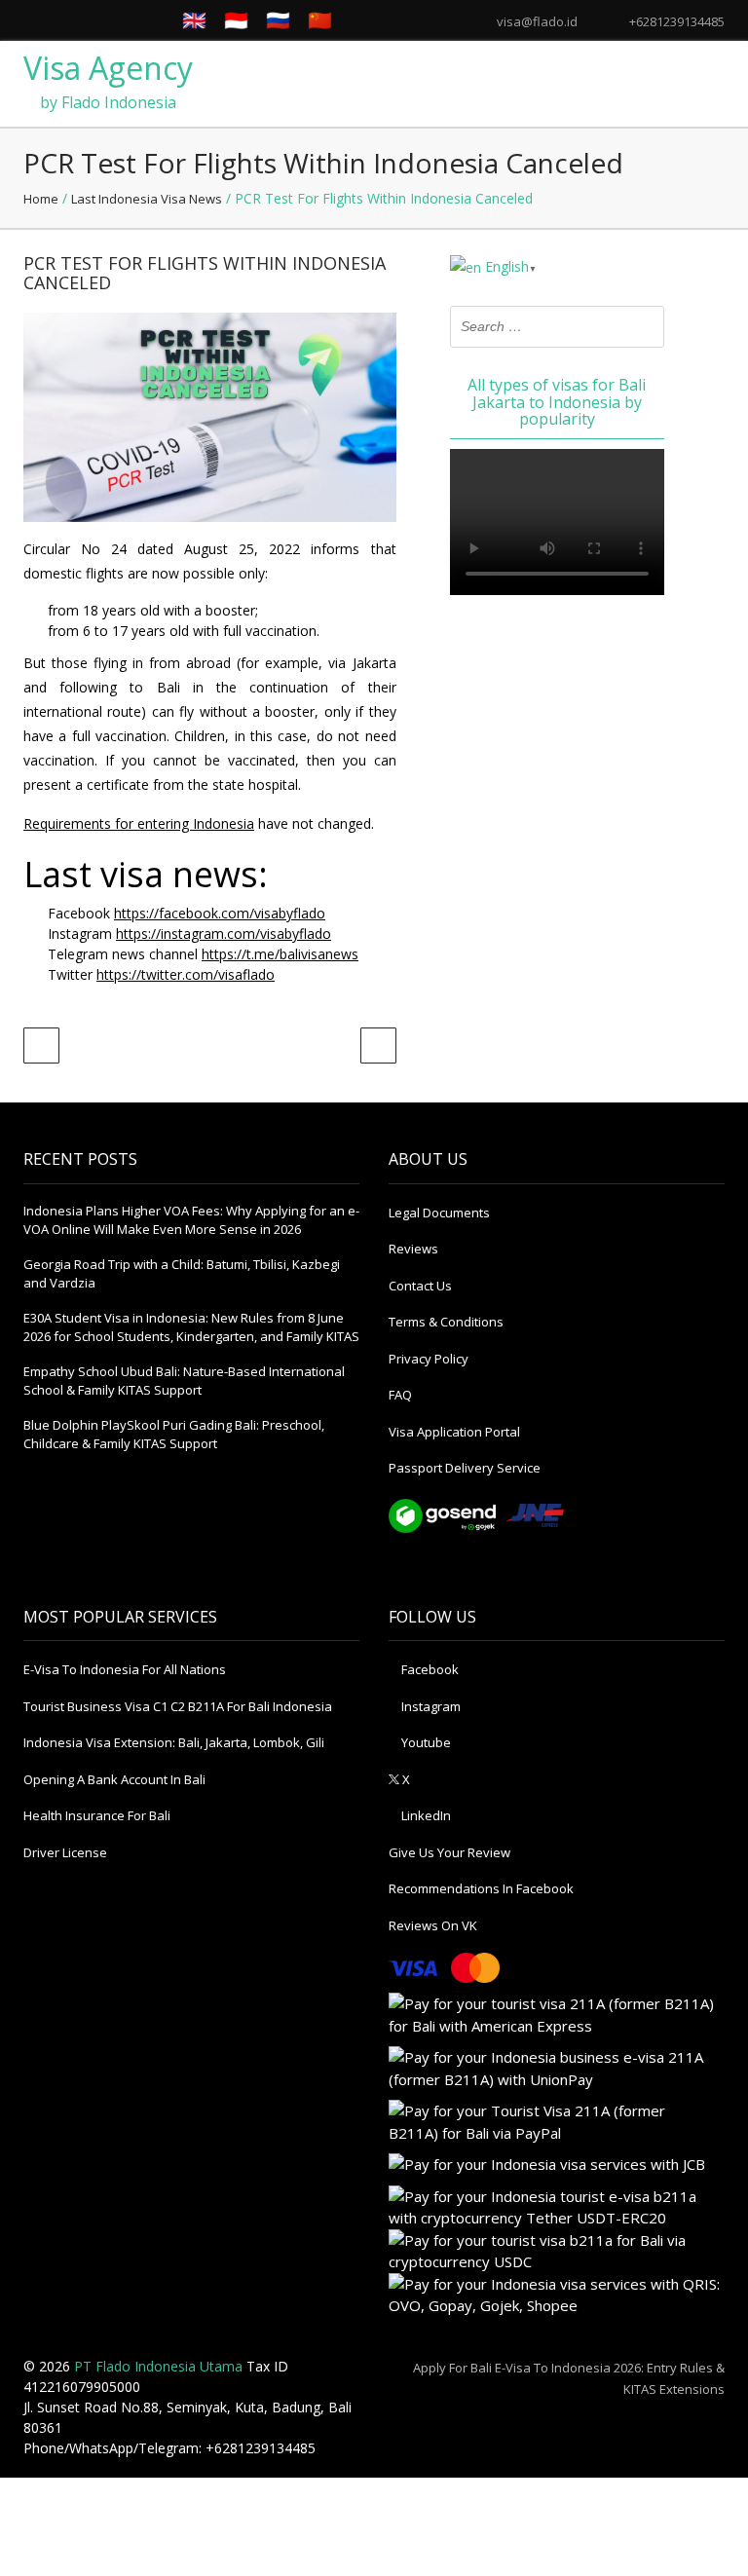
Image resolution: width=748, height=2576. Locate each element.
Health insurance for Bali (97, 1815)
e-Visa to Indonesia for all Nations (125, 1669)
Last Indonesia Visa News (147, 199)
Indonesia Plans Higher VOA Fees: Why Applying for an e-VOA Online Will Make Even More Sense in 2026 (191, 1220)
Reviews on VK (433, 1925)
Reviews (413, 1249)
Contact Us (420, 1286)
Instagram (430, 1706)
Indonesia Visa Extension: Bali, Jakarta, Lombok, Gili (174, 1742)
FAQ (400, 1395)
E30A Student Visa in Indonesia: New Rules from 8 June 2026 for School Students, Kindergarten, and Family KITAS (191, 1327)
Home (41, 199)
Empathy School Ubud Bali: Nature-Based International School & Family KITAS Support (184, 1381)
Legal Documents (439, 1213)
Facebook (429, 1669)
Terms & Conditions (446, 1322)
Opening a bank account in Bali (114, 1779)
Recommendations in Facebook (481, 1888)
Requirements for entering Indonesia (139, 823)
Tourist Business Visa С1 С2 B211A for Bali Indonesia (178, 1706)
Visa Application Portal (454, 1432)
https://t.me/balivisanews (280, 954)
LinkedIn (425, 1815)
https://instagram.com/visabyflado (224, 933)
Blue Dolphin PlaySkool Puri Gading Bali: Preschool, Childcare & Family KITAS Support (174, 1435)
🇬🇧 (194, 20)
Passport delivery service (465, 1468)
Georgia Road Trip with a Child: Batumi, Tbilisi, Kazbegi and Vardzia (182, 1274)
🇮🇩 (236, 20)
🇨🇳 (320, 20)
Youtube (425, 1742)
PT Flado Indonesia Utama (158, 2366)
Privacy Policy (429, 1359)
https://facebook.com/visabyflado (220, 913)
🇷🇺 (278, 20)
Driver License (65, 1852)
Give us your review (449, 1852)
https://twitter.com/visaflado (186, 974)
